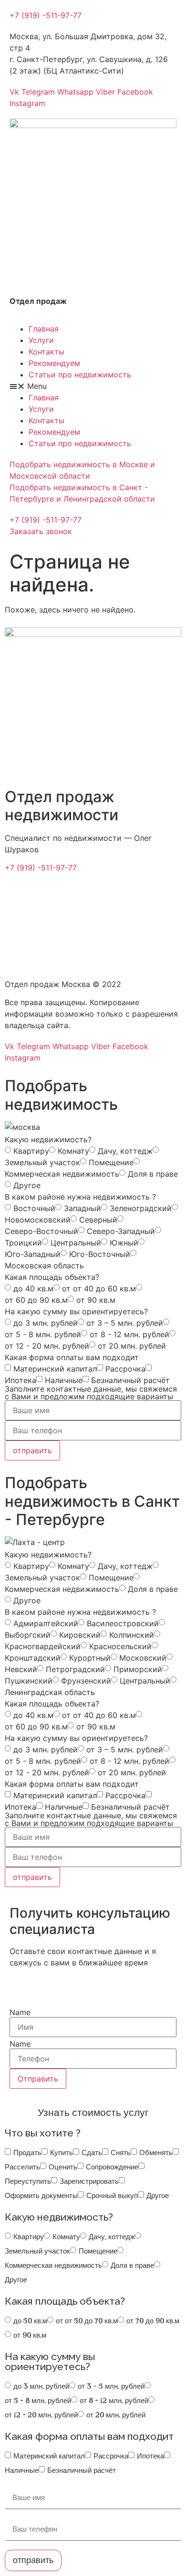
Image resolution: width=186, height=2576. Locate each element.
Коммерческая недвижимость (62, 1174)
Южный (124, 1243)
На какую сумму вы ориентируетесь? (76, 1311)
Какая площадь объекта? (52, 1277)
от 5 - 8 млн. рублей (43, 1334)
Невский (21, 1669)
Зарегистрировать (89, 2181)
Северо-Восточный (41, 1231)
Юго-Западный (33, 1254)
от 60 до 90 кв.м (36, 1300)
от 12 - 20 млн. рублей (47, 1346)
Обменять (156, 2153)
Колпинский (132, 1635)
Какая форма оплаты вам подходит (72, 1357)
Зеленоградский (141, 1208)
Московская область (44, 1266)
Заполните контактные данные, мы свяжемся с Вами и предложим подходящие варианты (91, 1393)
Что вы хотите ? (43, 2133)
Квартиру (31, 1151)
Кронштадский (33, 1658)
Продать (27, 2153)
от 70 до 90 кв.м (153, 2321)
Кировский (80, 1635)
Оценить (63, 2167)
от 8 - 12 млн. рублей (129, 1334)
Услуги (41, 340)
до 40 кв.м (33, 1288)
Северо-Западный (121, 1231)
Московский (143, 1658)
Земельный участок (42, 1162)
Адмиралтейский (46, 1623)
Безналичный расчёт (130, 1380)
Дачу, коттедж (125, 1151)
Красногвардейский (43, 1646)
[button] (46, 15)
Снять (121, 2153)
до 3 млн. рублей (46, 1323)
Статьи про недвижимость (80, 375)
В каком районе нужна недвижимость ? (80, 1197)
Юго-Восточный (100, 1254)
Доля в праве (153, 1174)
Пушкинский (29, 1681)
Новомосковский (38, 1220)
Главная (44, 329)
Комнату (73, 1151)
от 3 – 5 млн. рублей (125, 1323)
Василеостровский (123, 1623)
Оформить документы (41, 2196)
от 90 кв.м (96, 1300)
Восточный (34, 1208)
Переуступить (28, 2181)
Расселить (22, 2167)
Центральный (76, 1243)
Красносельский (120, 1646)
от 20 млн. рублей (132, 1346)
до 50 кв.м (30, 2321)
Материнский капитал (55, 1369)
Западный (83, 1208)
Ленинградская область (50, 1692)
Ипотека (21, 1380)
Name (20, 2012)
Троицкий (23, 1243)
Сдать (92, 2153)
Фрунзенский (86, 1681)
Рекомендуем (54, 363)
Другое (27, 1185)
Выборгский (28, 1635)
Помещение (111, 1162)
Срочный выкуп (112, 2196)
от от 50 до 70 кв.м (87, 2321)
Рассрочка (125, 1369)
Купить (62, 2153)
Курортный (90, 1658)
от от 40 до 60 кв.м (99, 1288)
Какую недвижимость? (48, 1139)
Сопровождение (112, 2167)
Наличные (64, 1380)
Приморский (138, 1669)
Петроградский (75, 1669)
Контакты (46, 352)
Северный (98, 1220)
